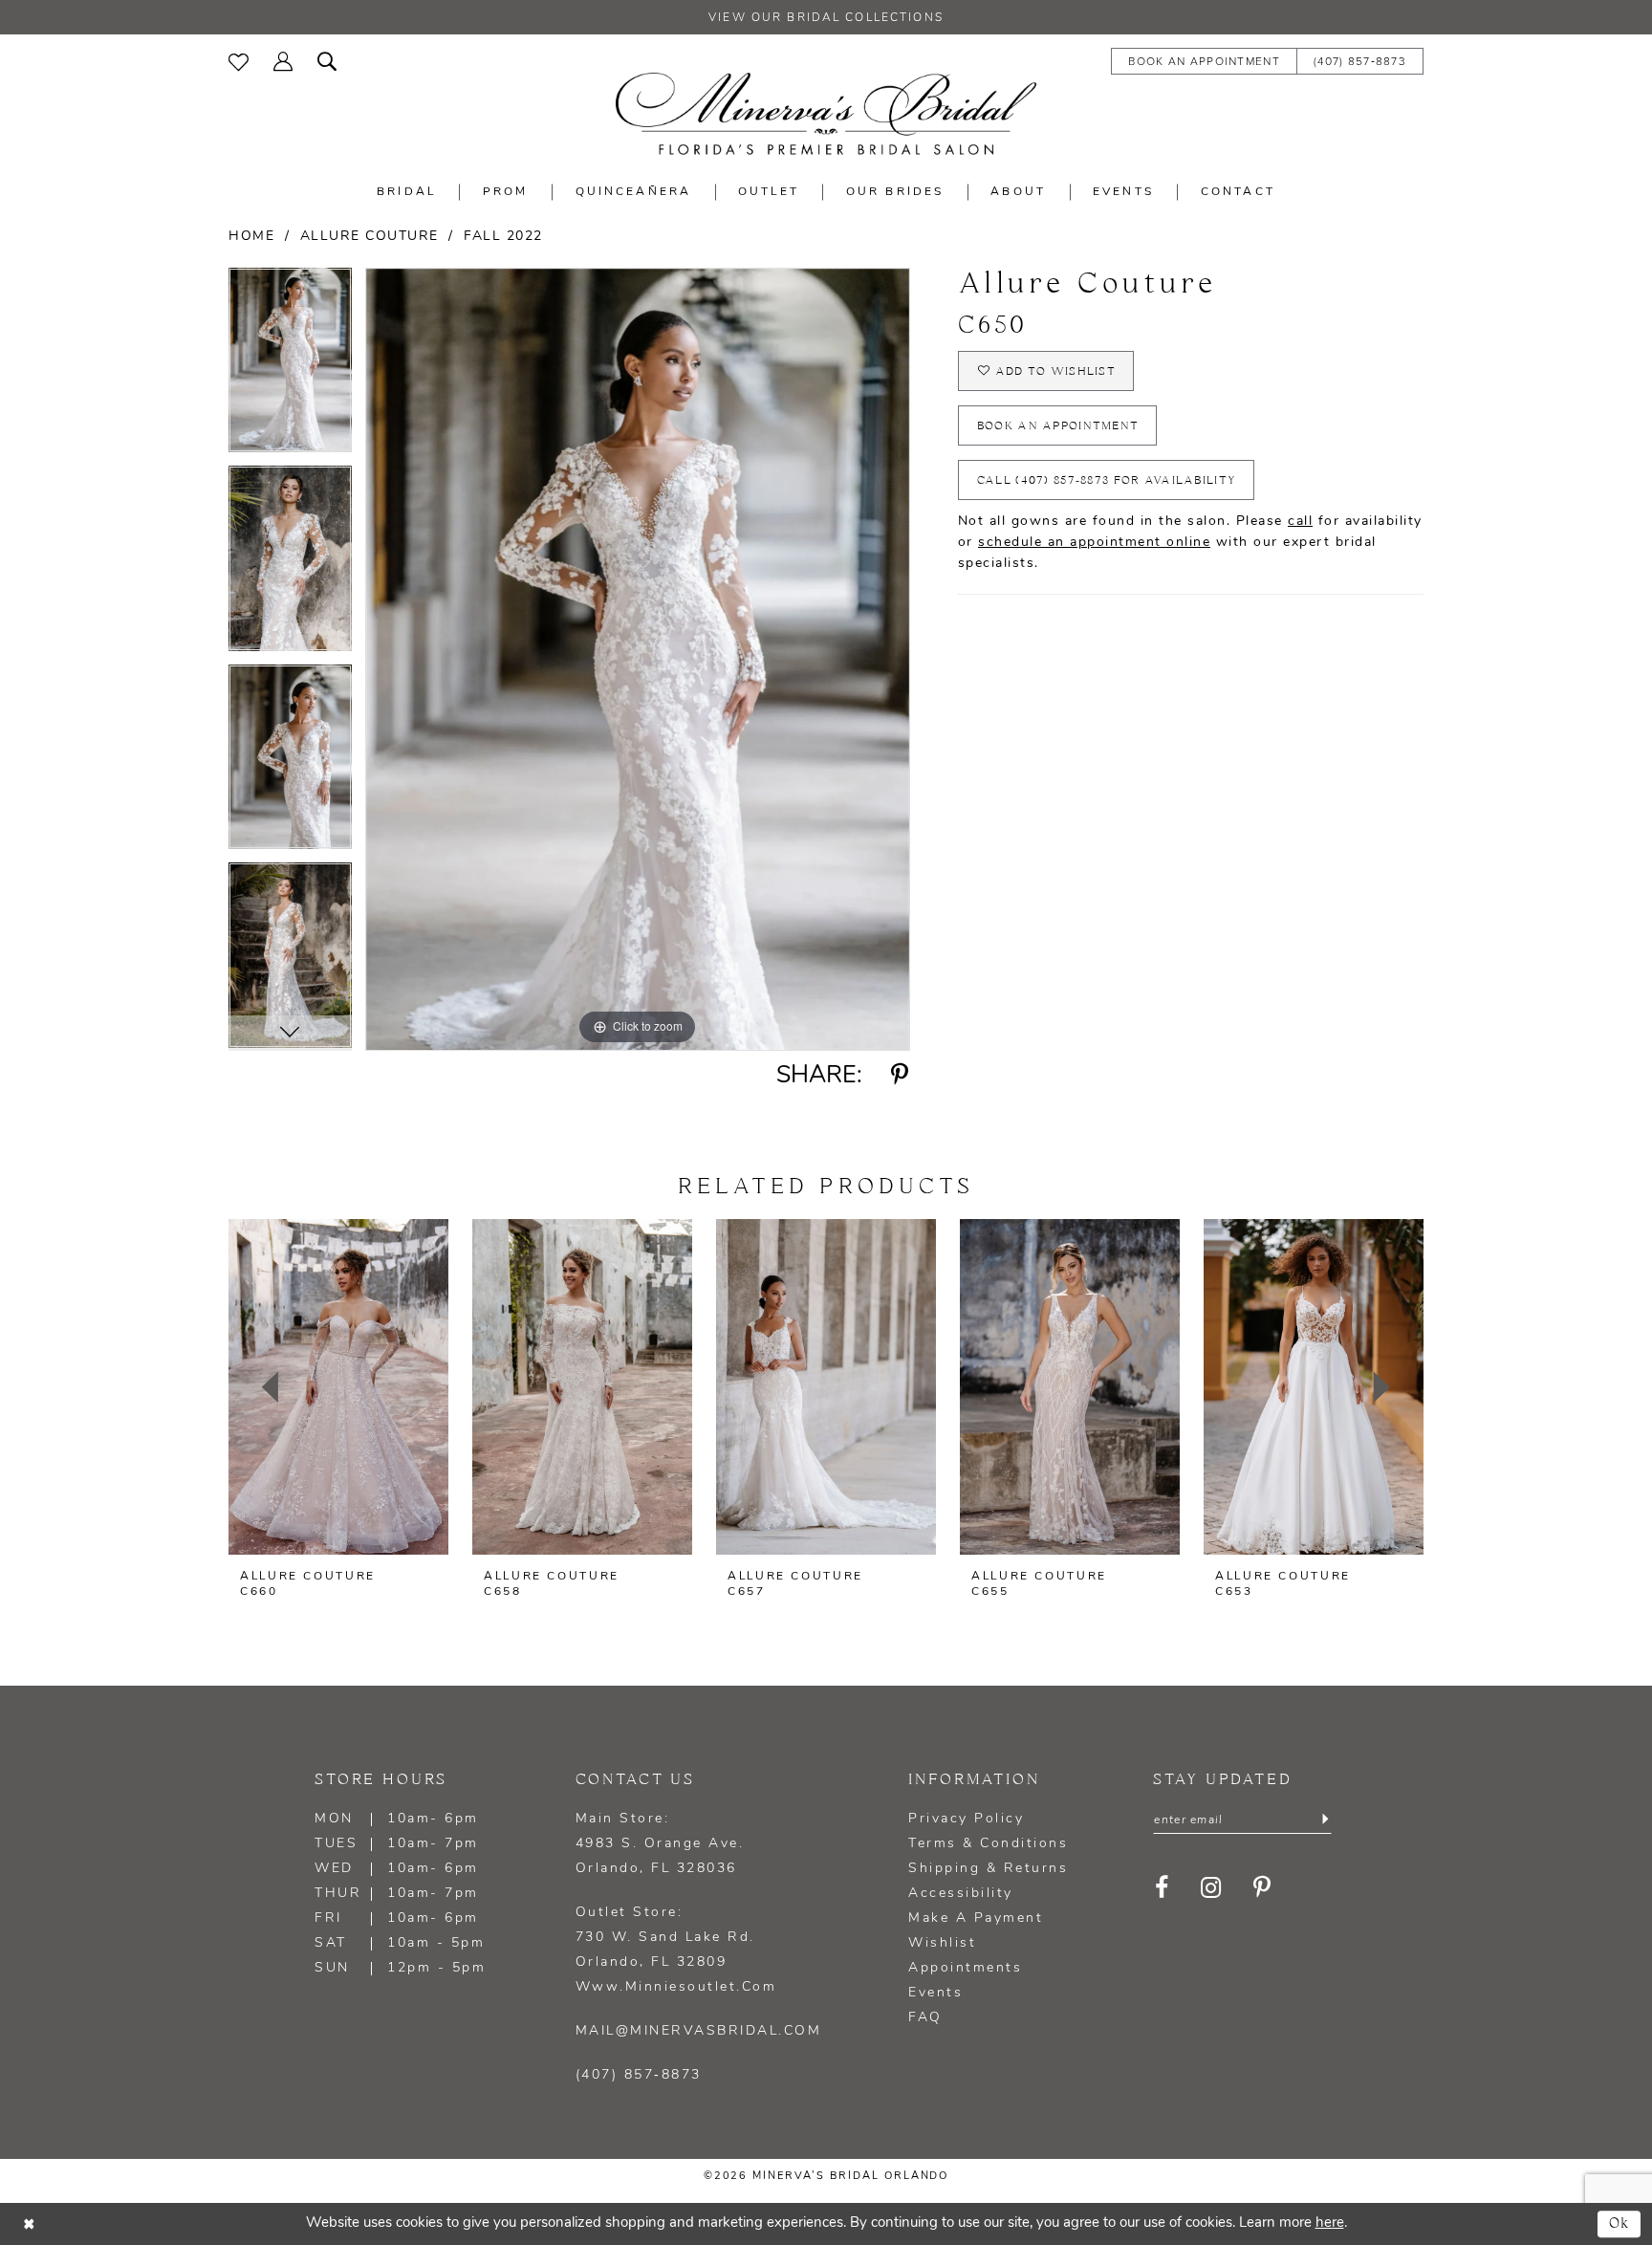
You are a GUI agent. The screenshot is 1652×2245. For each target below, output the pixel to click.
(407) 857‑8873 (639, 2075)
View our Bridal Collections (826, 18)
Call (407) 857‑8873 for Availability (1107, 480)
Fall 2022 (503, 237)
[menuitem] (239, 60)
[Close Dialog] (29, 2224)
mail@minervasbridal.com (699, 2031)
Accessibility (961, 1894)
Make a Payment (976, 1918)
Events (935, 1993)
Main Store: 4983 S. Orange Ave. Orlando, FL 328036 (660, 1844)
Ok (1620, 2223)
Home (251, 237)
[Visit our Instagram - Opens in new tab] (1211, 1887)
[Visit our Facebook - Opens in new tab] (1162, 1887)
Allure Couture (370, 237)
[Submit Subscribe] (1325, 1820)
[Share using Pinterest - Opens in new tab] (900, 1076)
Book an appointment (1058, 426)
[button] (283, 60)
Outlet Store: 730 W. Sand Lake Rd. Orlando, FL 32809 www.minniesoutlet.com (676, 1950)
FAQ (925, 2018)
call (1300, 522)
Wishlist (942, 1943)
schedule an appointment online (1094, 543)
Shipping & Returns (988, 1869)
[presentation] (338, 1387)
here (1330, 2223)
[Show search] (327, 60)
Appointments (965, 1968)
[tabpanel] (290, 367)
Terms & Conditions (988, 1844)
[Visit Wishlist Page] (239, 60)
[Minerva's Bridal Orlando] (826, 114)
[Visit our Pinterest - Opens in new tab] (1262, 1887)
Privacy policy (966, 1819)
